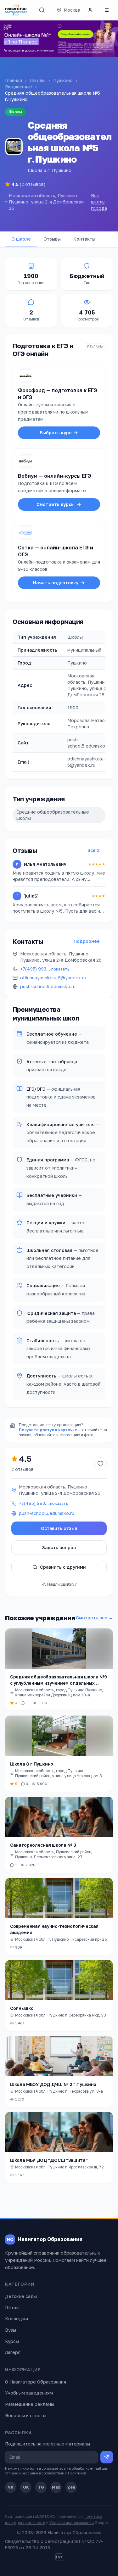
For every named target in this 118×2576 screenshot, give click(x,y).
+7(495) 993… (45, 969)
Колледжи (17, 2319)
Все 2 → (96, 850)
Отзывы (52, 239)
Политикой (77, 2473)
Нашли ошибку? (62, 1584)
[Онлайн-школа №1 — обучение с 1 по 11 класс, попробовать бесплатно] (59, 39)
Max (56, 2487)
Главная (14, 80)
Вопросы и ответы (26, 2415)
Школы (38, 80)
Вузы (11, 2330)
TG (41, 2487)
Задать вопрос (59, 1547)
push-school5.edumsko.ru (48, 986)
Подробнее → (90, 941)
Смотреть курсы (56, 504)
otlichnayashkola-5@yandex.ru (53, 978)
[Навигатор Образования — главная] (16, 10)
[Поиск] (42, 10)
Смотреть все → (94, 1618)
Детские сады (21, 2296)
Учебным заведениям (29, 2393)
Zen (71, 2487)
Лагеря (13, 2352)
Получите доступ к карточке (48, 1430)
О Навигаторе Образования (36, 2382)
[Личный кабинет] (90, 10)
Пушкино (63, 80)
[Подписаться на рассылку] (107, 2457)
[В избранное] (100, 1464)
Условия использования (72, 2523)
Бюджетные (19, 87)
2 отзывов (22, 1469)
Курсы (12, 2341)
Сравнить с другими (63, 1567)
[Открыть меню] (107, 10)
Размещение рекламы (30, 2404)
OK (26, 2487)
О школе (21, 239)
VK (11, 2487)
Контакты (84, 239)
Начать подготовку (56, 583)
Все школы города (99, 202)
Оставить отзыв (59, 1528)
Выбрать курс (56, 433)
